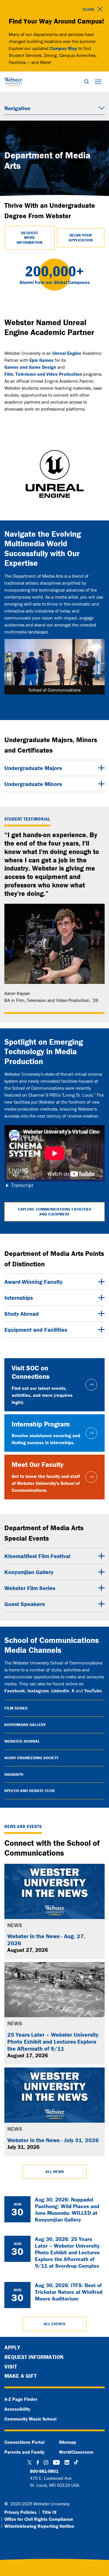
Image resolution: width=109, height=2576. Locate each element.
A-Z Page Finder (21, 2399)
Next (96, 671)
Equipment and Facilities (36, 1330)
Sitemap (68, 2442)
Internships (19, 1298)
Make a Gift (20, 2376)
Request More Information (30, 238)
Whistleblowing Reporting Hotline (39, 2526)
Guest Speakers (25, 1604)
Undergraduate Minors (33, 784)
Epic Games (41, 360)
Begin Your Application (81, 238)
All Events (54, 2324)
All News (55, 2172)
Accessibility (17, 2409)
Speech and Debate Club (30, 1791)
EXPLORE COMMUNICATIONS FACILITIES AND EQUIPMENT (55, 1212)
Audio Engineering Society (31, 1758)
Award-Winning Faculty (33, 1282)
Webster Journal (22, 1741)
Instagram (38, 1691)
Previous (13, 671)
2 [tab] (55, 700)
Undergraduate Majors (33, 768)
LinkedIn (60, 1691)
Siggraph (14, 1774)
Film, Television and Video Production (43, 374)
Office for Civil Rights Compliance (39, 2519)
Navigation (17, 108)
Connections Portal (24, 2442)
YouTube (93, 1691)
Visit (11, 2366)
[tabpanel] (54, 667)
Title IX (49, 2512)
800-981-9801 (44, 2471)
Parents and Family (24, 2452)
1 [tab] (46, 700)
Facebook (15, 1691)
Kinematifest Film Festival (37, 1556)
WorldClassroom (76, 2452)
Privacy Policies (20, 2512)
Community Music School (30, 2419)
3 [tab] (63, 700)
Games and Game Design (30, 367)
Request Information (34, 2357)
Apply (12, 2347)
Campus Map (63, 48)
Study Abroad (22, 1314)
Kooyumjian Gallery (29, 1572)
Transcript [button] (22, 1185)
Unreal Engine (67, 353)
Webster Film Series (30, 1588)
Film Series (16, 1708)
